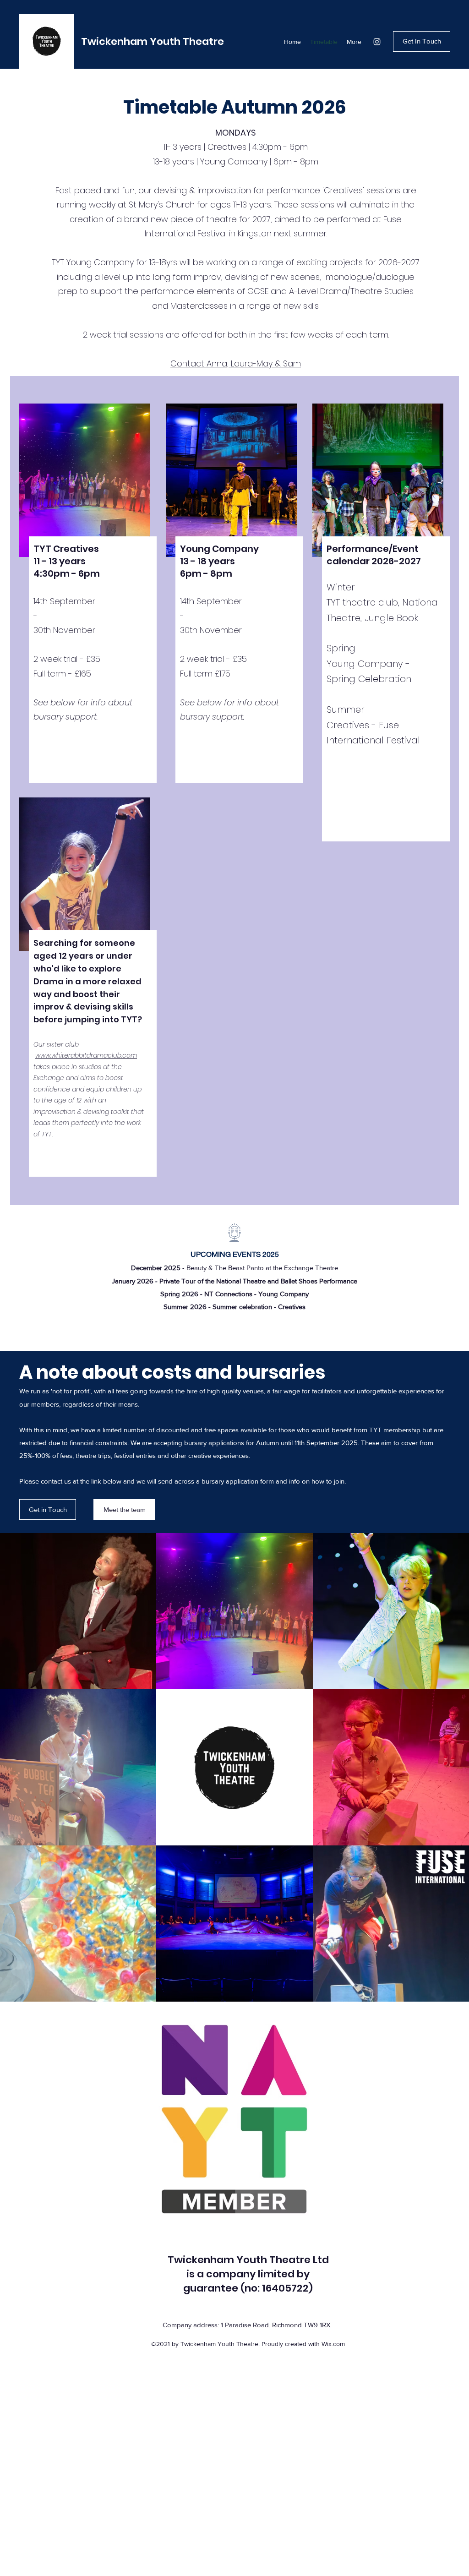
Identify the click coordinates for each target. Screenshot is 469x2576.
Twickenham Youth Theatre (153, 41)
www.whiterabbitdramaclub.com (86, 1055)
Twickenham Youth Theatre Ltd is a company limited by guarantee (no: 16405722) (248, 2274)
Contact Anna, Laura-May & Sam (236, 363)
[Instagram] (377, 42)
